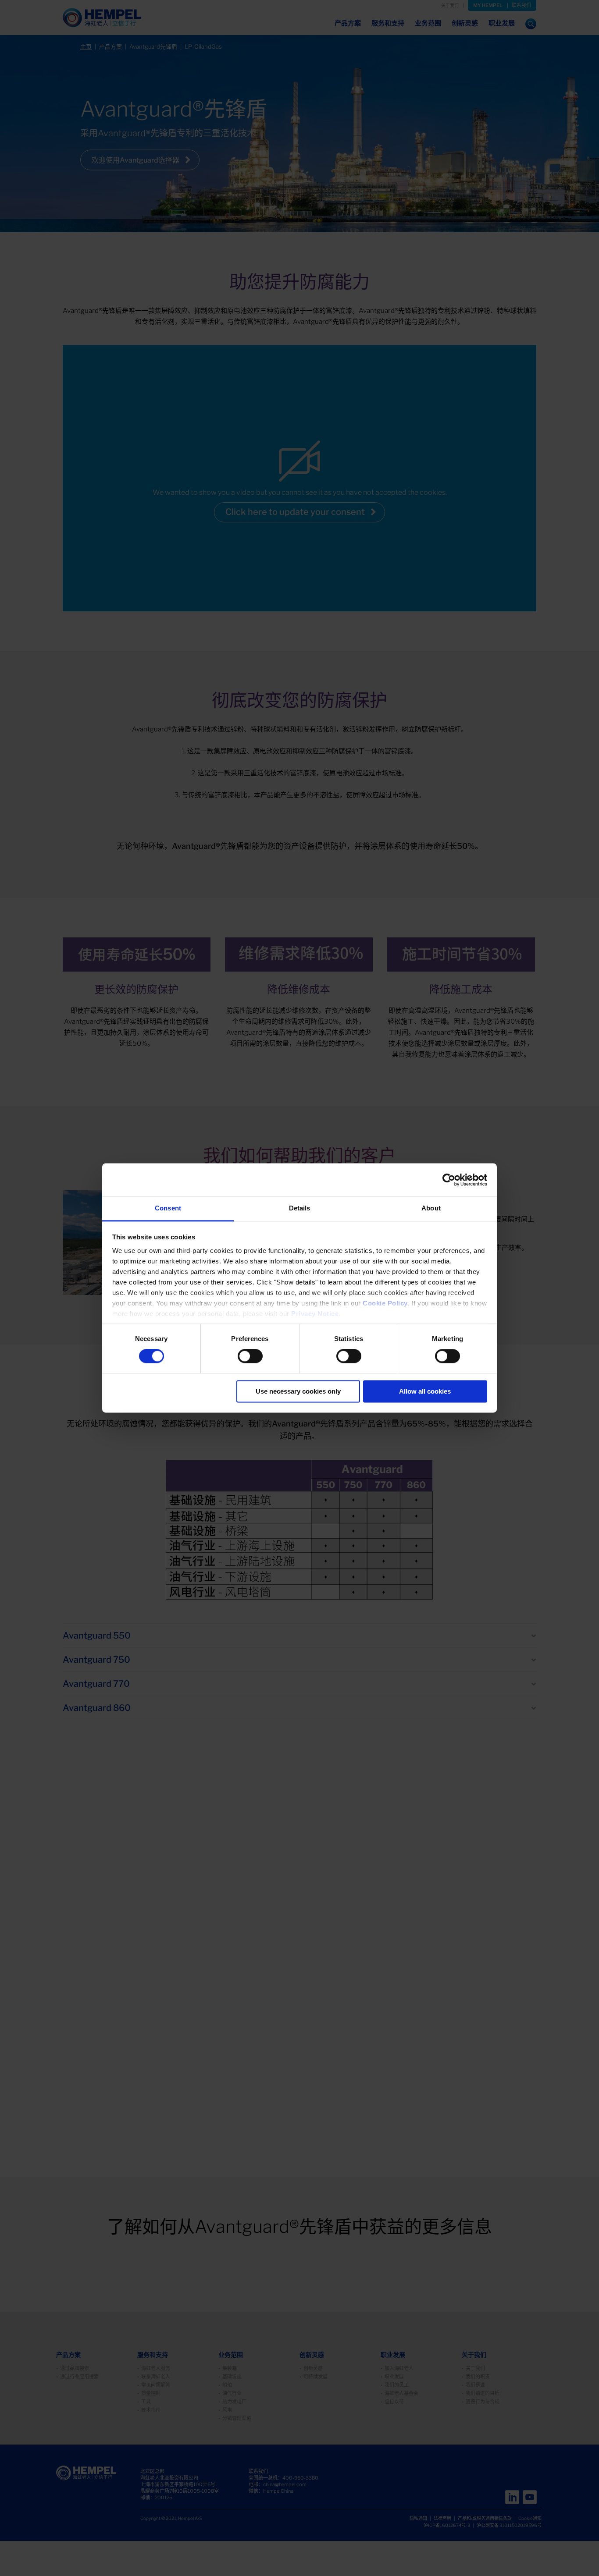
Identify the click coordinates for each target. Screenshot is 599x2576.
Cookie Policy (385, 1303)
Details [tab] (300, 1208)
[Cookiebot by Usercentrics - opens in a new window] (449, 1180)
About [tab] (431, 1208)
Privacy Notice (315, 1314)
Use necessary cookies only (298, 1391)
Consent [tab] (168, 1208)
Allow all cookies (425, 1391)
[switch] (250, 1356)
